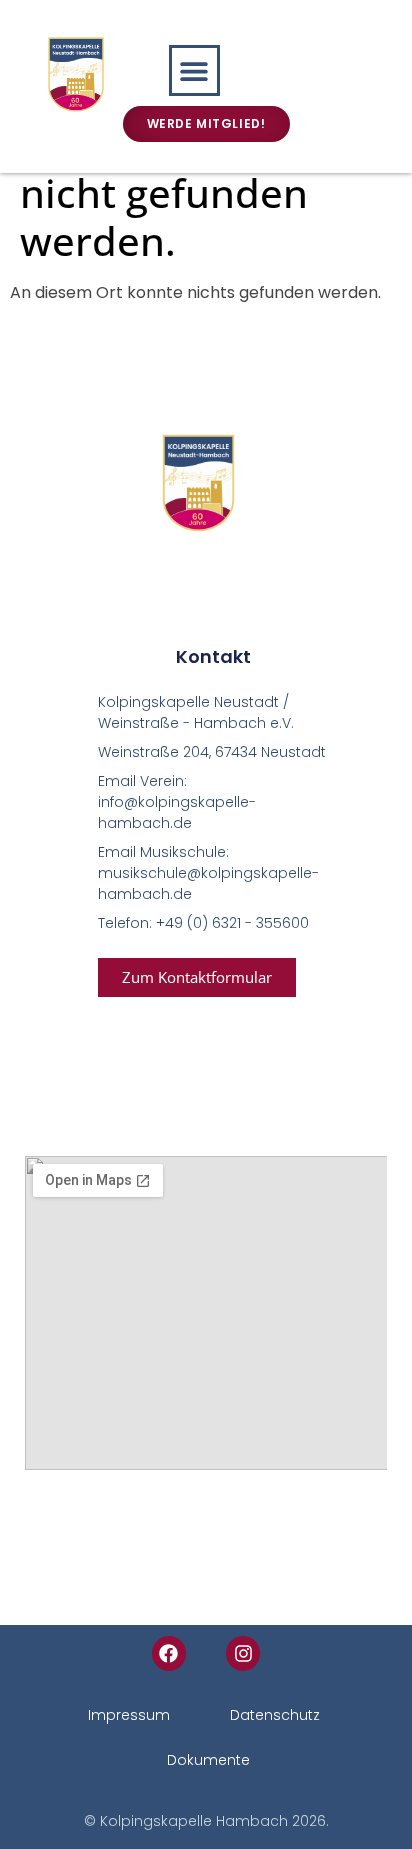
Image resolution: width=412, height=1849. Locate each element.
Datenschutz (275, 1715)
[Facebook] (169, 1653)
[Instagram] (243, 1653)
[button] (194, 70)
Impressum (129, 1715)
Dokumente (208, 1760)
